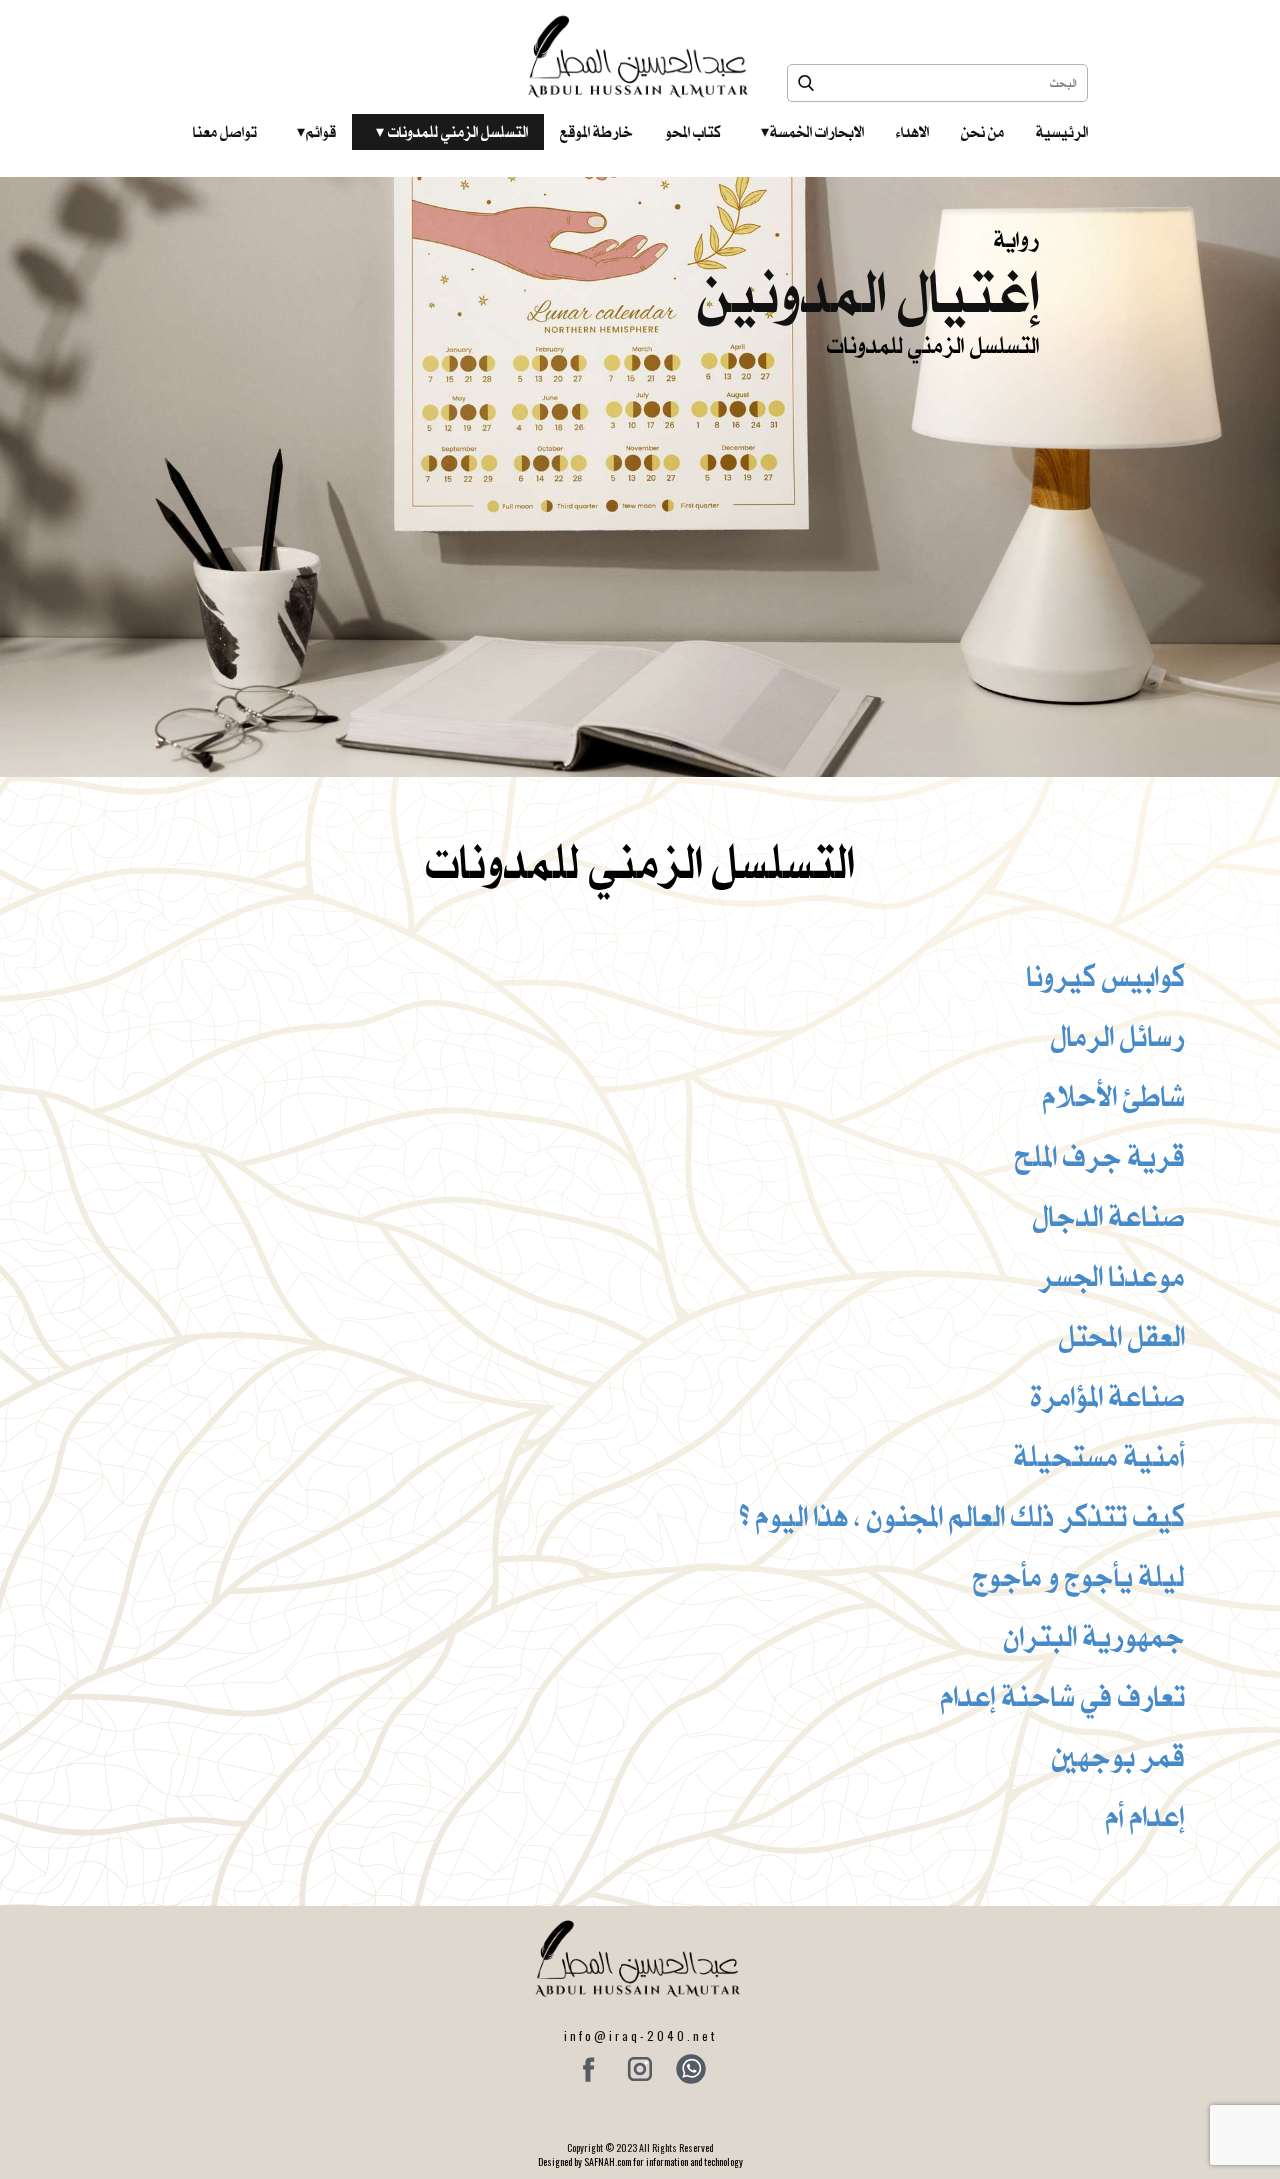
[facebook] (589, 2069)
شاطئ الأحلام (1114, 1096)
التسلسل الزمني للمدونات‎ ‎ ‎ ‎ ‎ (452, 132)
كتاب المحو (693, 132)
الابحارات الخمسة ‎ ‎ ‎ (812, 132)
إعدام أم (1145, 1816)
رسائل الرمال (1118, 1036)
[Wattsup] (691, 2069)
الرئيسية (1062, 132)
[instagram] (640, 2069)
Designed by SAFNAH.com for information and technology (640, 2161)
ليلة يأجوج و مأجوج (1079, 1576)
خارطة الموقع (596, 132)
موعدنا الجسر (1112, 1276)
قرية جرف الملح (1100, 1156)
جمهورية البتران (1094, 1636)
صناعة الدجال (1109, 1216)
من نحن (982, 132)
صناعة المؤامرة (1108, 1396)
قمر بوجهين (1118, 1756)
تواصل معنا (225, 132)
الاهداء (912, 132)
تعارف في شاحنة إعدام (1063, 1696)
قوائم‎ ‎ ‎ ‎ (316, 132)
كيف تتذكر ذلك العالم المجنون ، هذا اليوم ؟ (962, 1516)
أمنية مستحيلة (1099, 1456)
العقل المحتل (1122, 1336)
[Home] (640, 56)
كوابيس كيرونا (1106, 976)
